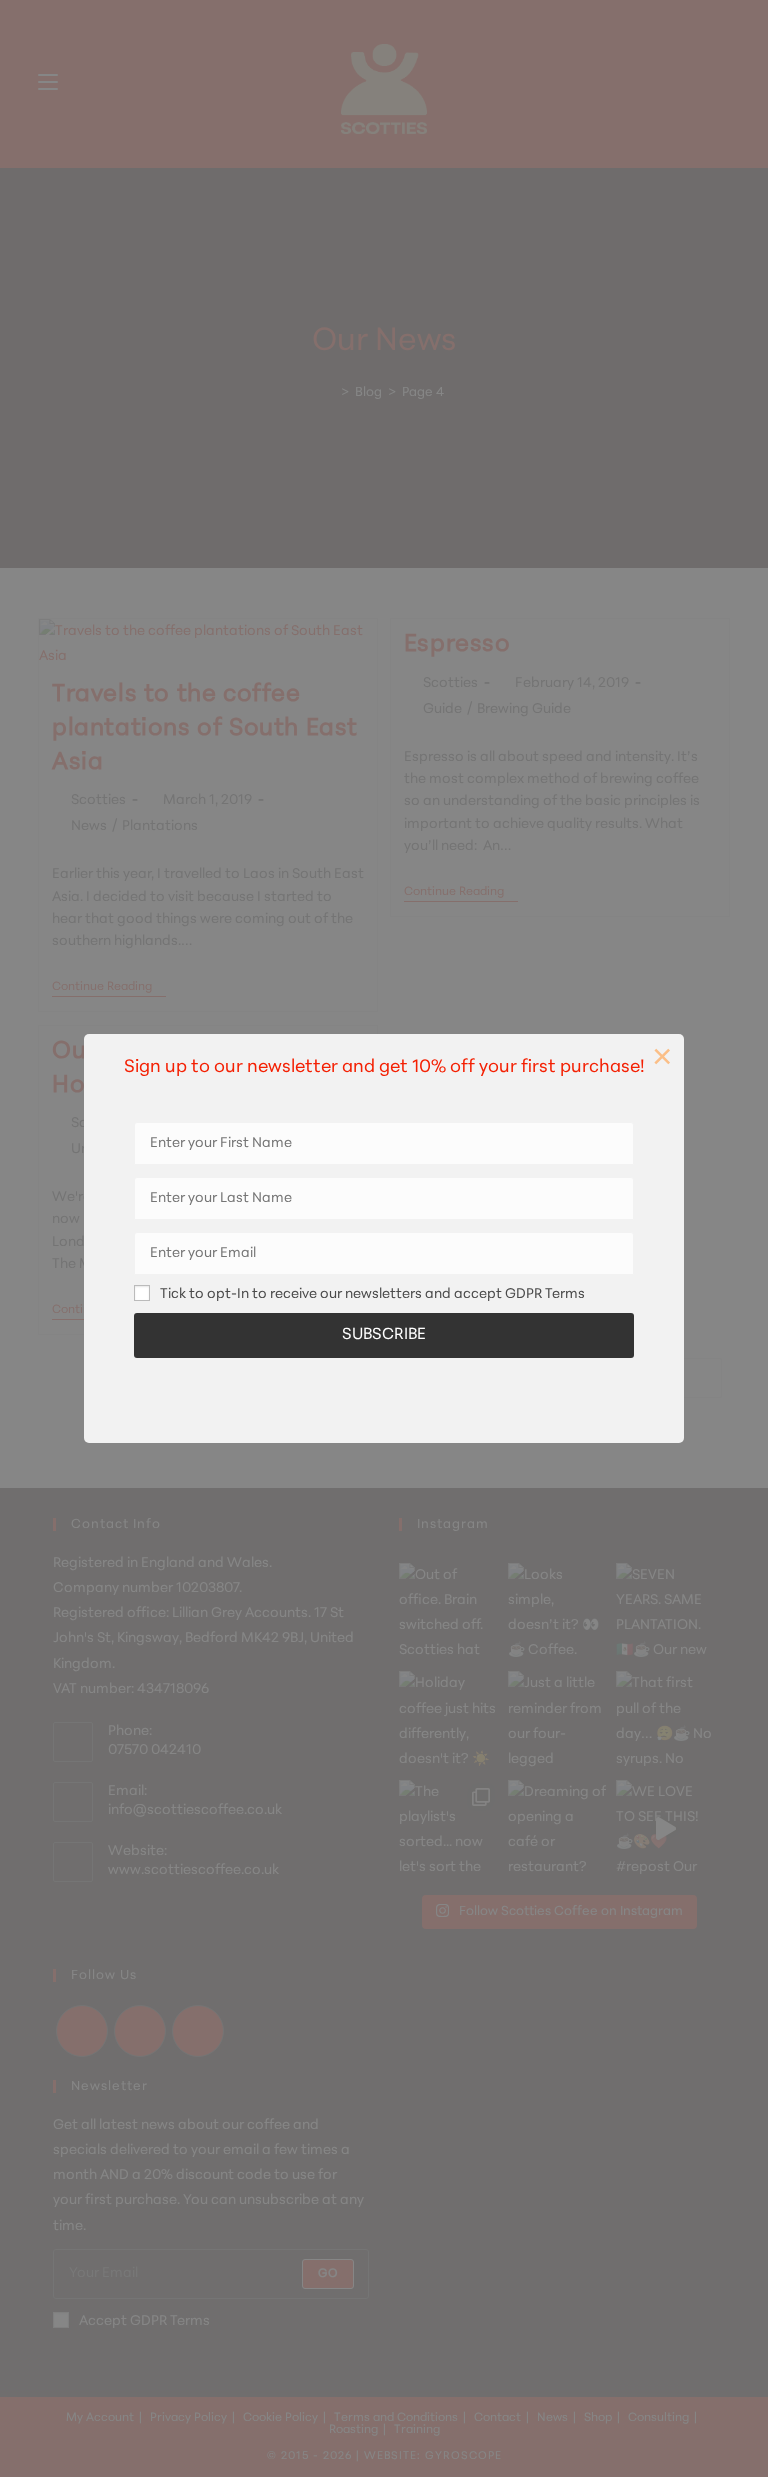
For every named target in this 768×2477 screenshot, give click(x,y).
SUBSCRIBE (384, 1335)
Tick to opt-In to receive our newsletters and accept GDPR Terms (372, 1294)
